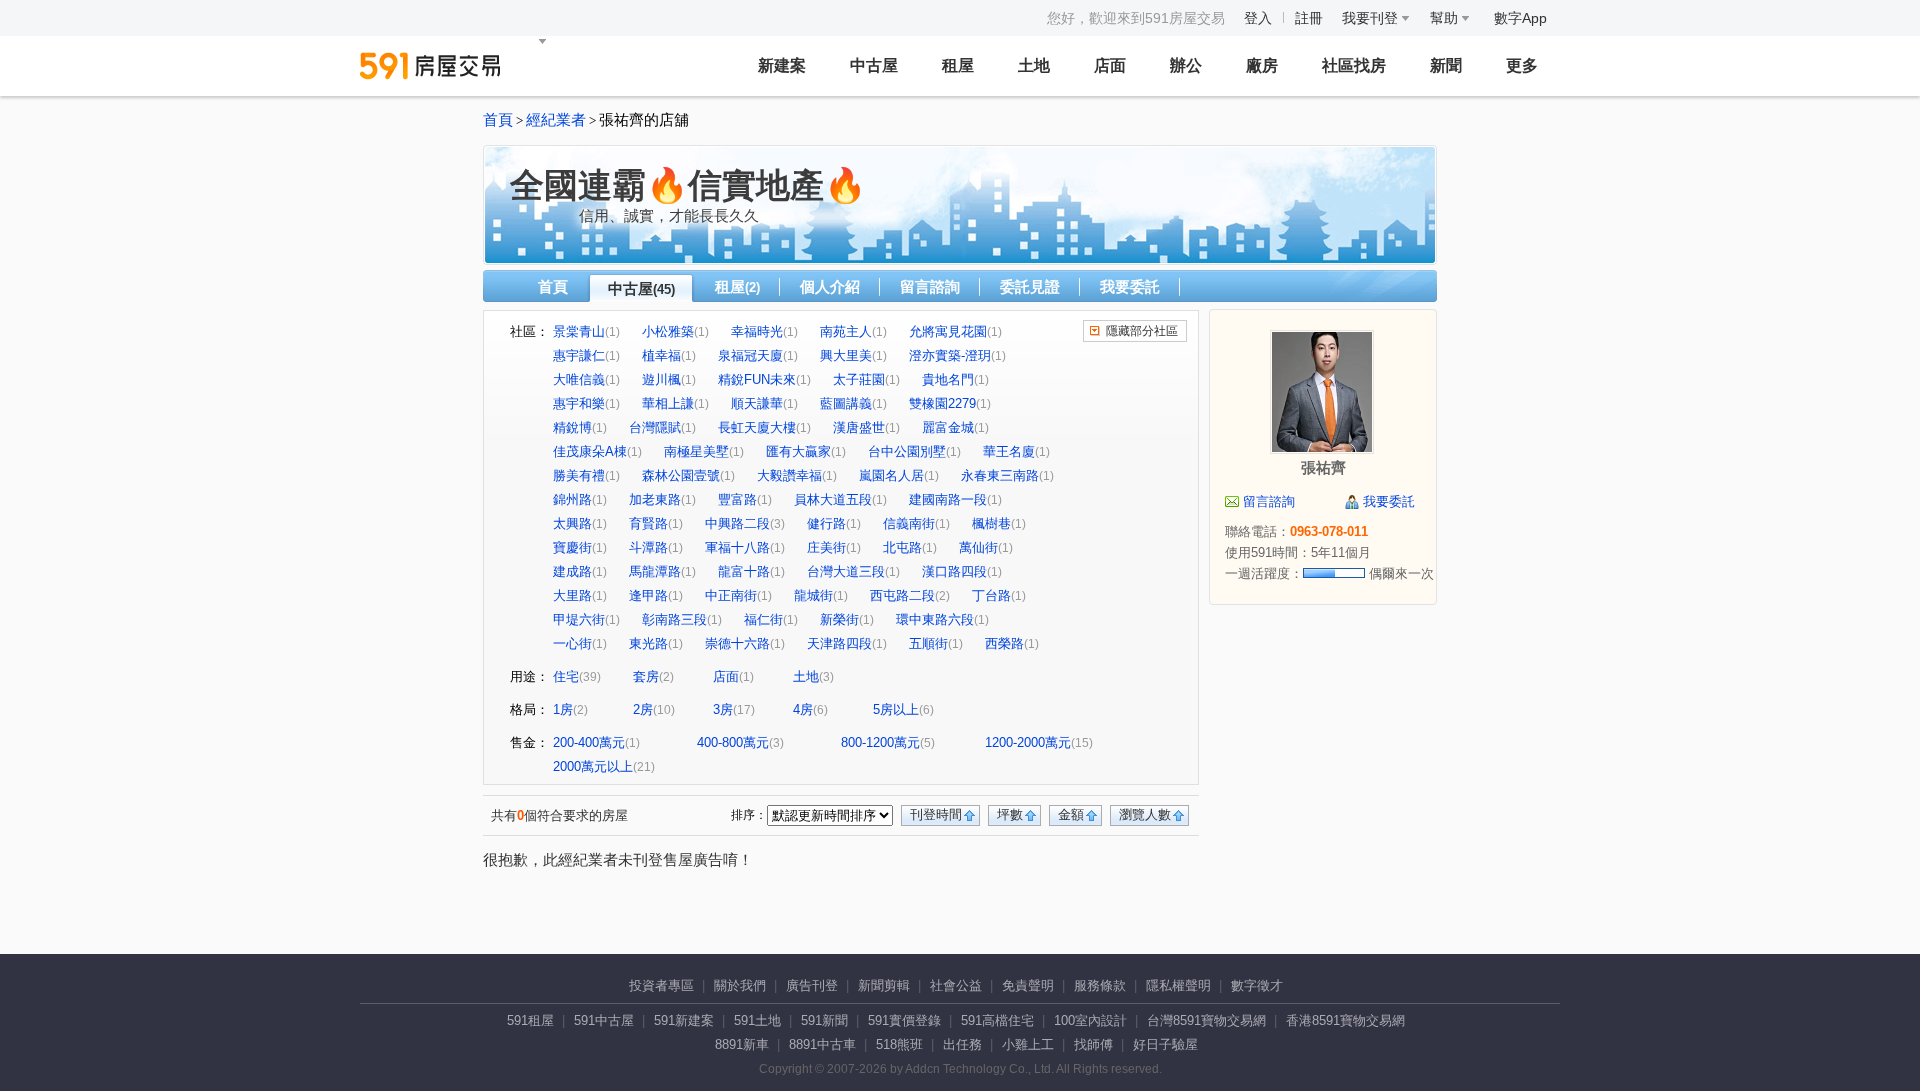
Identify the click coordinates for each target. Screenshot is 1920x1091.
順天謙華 (757, 403)
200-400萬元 (589, 742)
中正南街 (731, 595)
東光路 (648, 643)
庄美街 (826, 547)
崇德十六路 (737, 643)
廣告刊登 (812, 985)
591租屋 (530, 1020)
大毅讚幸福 (789, 475)
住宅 (566, 676)
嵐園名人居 (891, 475)
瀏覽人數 (1145, 814)
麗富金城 (948, 427)
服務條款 (1100, 985)
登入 (1258, 18)
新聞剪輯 (884, 985)
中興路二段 (737, 523)
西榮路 (1004, 643)
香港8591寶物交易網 (1345, 1020)
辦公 (1186, 65)
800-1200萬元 (880, 742)
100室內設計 (1090, 1020)
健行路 (826, 523)
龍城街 (813, 595)
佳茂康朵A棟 (590, 451)
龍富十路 (744, 571)
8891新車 (742, 1044)
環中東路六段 (935, 619)
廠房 (1262, 65)
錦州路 (572, 499)
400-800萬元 (733, 742)
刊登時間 (936, 814)
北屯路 (902, 547)
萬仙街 (978, 547)
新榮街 (839, 619)
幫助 (1446, 18)
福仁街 (763, 619)
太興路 (572, 523)
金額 (1071, 814)
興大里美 (846, 355)
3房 (723, 709)
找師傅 (1093, 1044)
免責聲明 (1028, 985)
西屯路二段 (902, 595)
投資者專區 (661, 985)
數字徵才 (1257, 985)
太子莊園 (859, 379)
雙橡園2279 (942, 403)
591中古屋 (604, 1020)
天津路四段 (839, 643)
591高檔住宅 (997, 1020)
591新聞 (824, 1020)
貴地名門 (948, 379)
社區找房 (1354, 65)
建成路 (572, 571)
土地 (1034, 65)
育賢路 (648, 523)
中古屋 (874, 65)
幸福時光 (757, 331)
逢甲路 (648, 595)
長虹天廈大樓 (757, 427)
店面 (1110, 65)
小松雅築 (668, 331)
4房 (803, 709)
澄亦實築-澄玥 (950, 355)
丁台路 (991, 595)
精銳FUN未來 (757, 379)
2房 (643, 709)
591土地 (757, 1020)
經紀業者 (556, 120)
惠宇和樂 (579, 403)
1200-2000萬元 (1028, 742)
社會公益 (956, 985)
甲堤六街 (579, 619)
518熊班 (899, 1044)
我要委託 (1130, 286)
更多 (1522, 65)
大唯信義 (579, 379)
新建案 (782, 65)
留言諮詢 (930, 286)
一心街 (572, 643)
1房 (563, 709)
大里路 (572, 595)
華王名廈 (1009, 451)
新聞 (1446, 65)
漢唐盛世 (859, 427)
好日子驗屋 (1165, 1044)
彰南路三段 (674, 619)
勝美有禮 (579, 475)
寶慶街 (572, 547)
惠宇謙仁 (579, 355)
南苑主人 (846, 331)
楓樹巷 (991, 523)
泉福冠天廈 (750, 355)
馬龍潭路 (655, 571)
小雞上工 (1028, 1044)
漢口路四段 (954, 571)
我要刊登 (1372, 18)
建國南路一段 (948, 499)
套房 (646, 676)
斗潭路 (648, 547)
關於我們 (740, 985)
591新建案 (684, 1020)
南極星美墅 (696, 451)
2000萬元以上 (593, 766)
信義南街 (909, 523)
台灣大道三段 (846, 571)
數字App (1520, 18)
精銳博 (572, 427)
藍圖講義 (846, 403)
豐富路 (737, 499)
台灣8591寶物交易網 (1206, 1020)
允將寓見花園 (948, 331)
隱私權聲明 (1178, 985)
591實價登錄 (904, 1020)
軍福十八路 (737, 547)
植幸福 (661, 355)
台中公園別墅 (907, 451)
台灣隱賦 (655, 427)
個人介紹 (830, 286)
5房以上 (896, 709)
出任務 (962, 1044)
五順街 (928, 643)
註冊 (1309, 18)
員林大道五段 (833, 499)
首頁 (498, 120)
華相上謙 (668, 403)
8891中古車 (822, 1044)
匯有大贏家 (798, 451)
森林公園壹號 (681, 475)
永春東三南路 (1000, 475)
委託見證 (1030, 286)
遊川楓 (661, 379)
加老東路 (655, 499)
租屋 (958, 65)
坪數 (1010, 814)
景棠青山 (579, 331)
